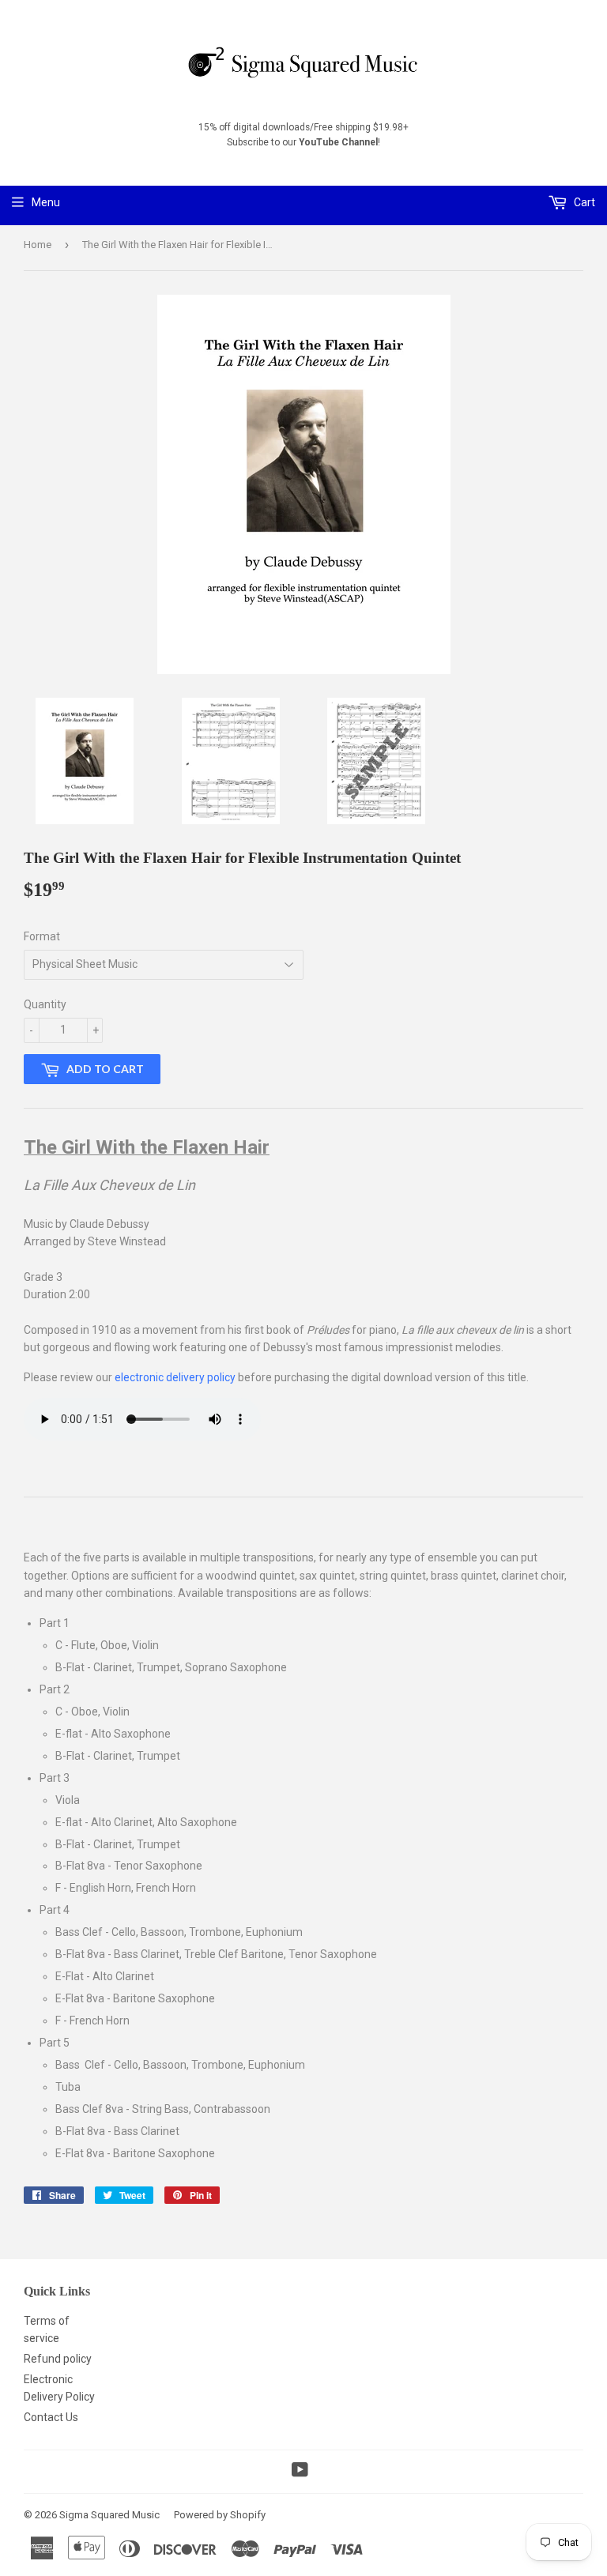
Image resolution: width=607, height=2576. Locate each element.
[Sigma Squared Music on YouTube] (300, 2472)
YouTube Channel (338, 142)
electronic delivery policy (175, 1377)
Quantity (45, 1004)
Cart (583, 202)
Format (42, 936)
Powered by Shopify (220, 2515)
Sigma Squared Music (109, 2515)
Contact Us (51, 2417)
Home (38, 245)
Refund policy (58, 2359)
